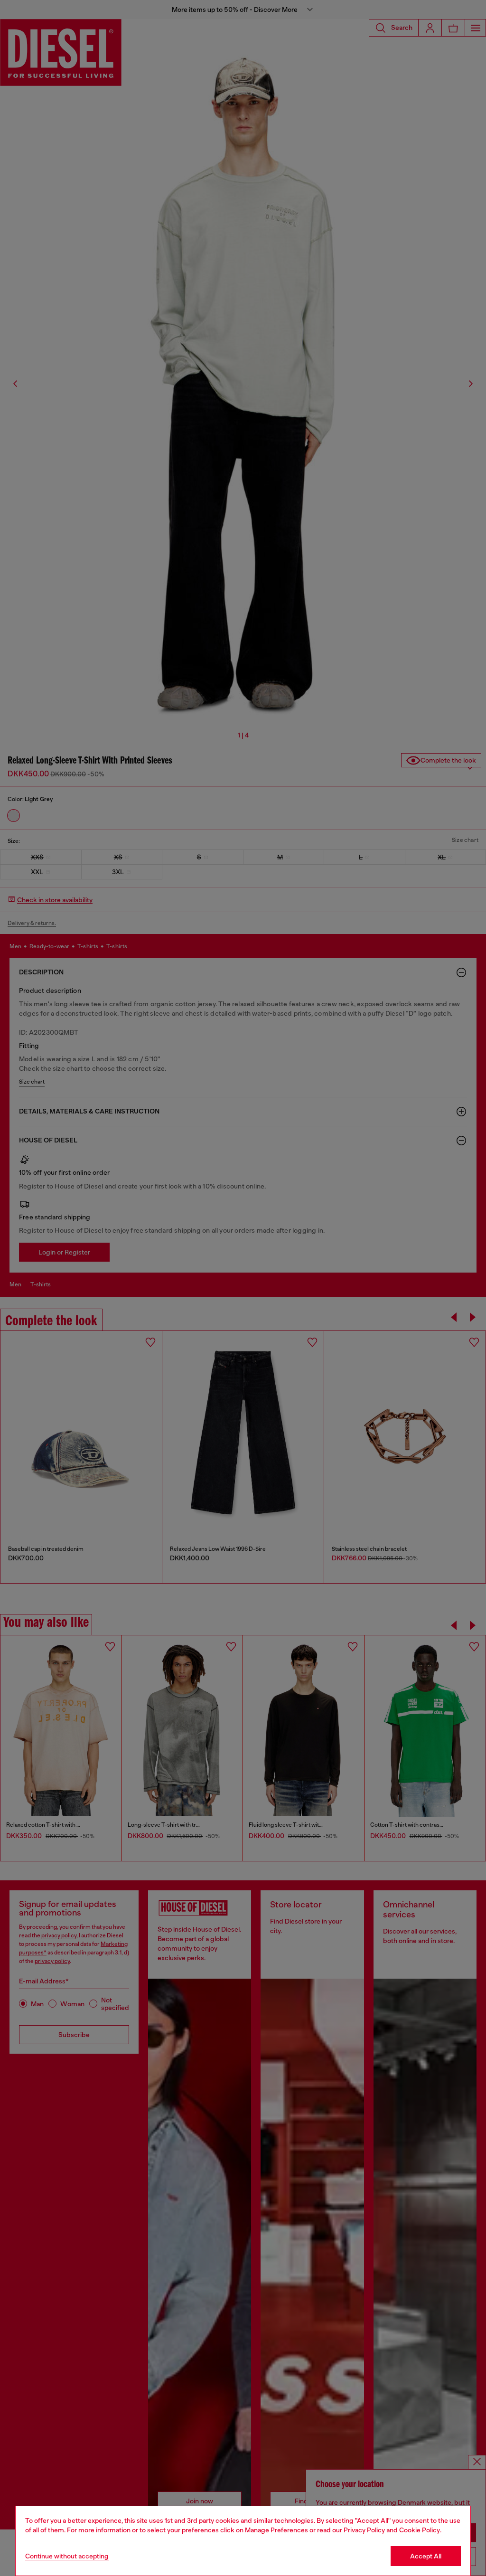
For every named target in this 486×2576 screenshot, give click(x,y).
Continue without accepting (67, 2556)
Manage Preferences (276, 2530)
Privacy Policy (364, 2530)
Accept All (426, 2556)
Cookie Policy (420, 2530)
